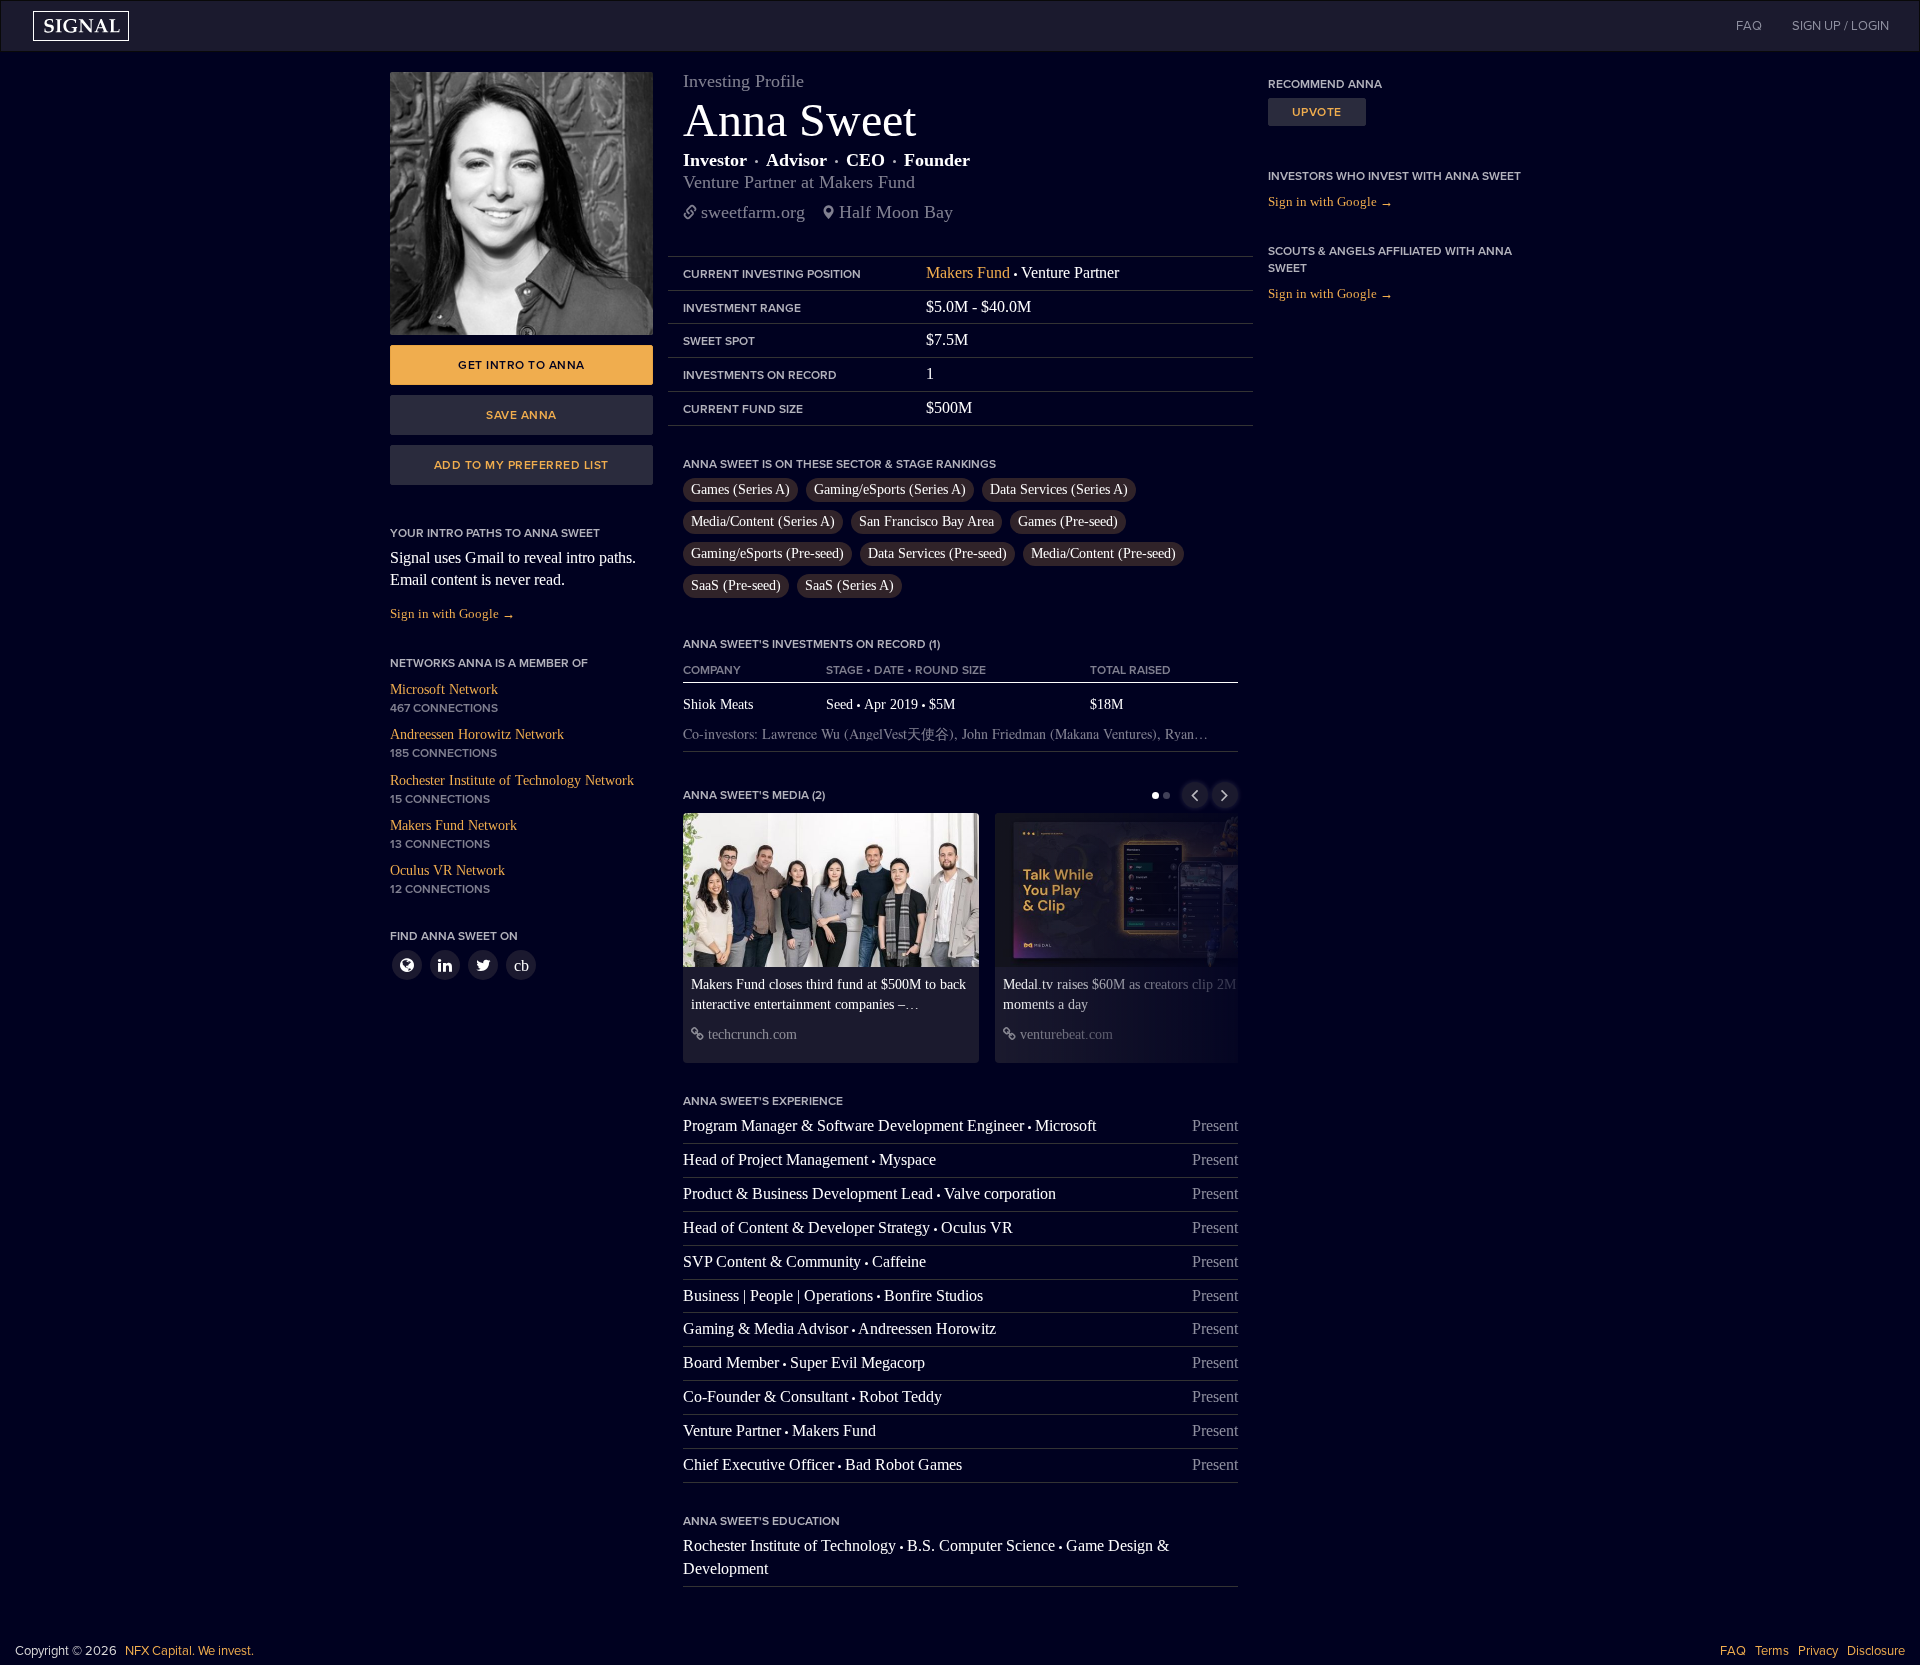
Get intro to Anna (521, 365)
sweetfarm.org (753, 212)
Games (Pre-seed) (1068, 521)
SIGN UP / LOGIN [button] (1840, 26)
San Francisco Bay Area (926, 521)
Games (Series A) (740, 489)
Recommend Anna (1325, 84)
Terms (1772, 1651)
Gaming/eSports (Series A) (890, 489)
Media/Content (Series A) (763, 521)
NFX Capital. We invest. (189, 1651)
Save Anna (521, 415)
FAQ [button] (1749, 26)
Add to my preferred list (521, 465)
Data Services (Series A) (1059, 489)
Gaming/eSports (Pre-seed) (767, 553)
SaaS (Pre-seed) (736, 585)
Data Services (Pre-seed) (937, 553)
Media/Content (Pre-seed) (1103, 553)
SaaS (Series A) (849, 585)
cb (521, 965)
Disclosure (1876, 1651)
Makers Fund (968, 272)
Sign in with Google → (452, 613)
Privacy (1818, 1651)
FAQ (1733, 1651)
